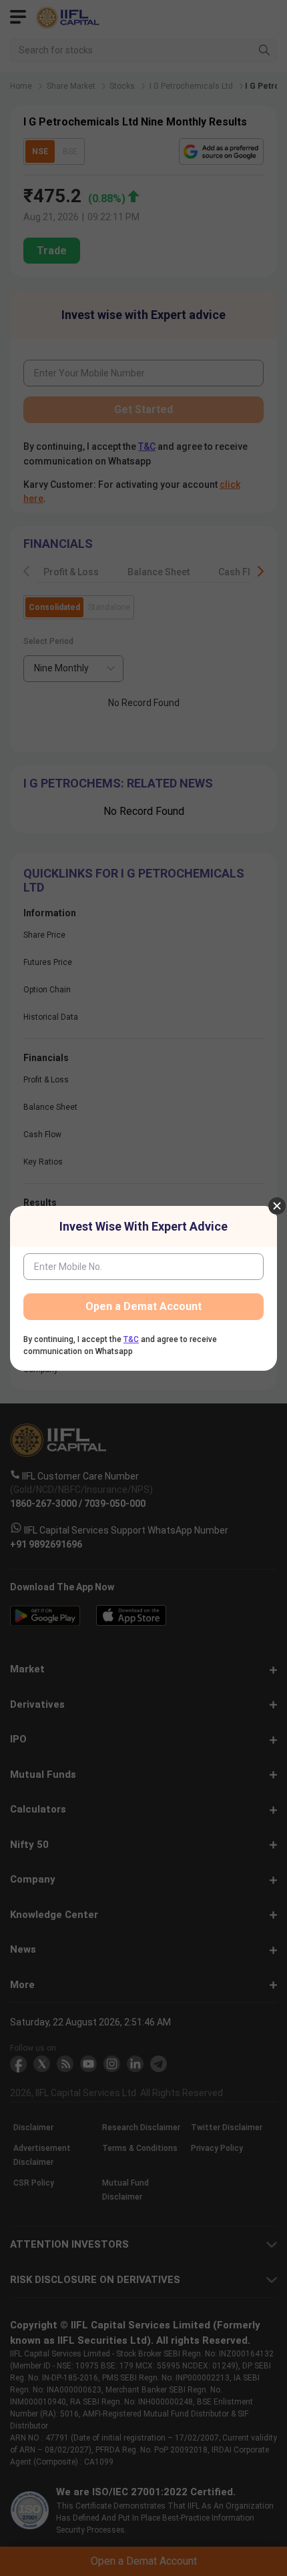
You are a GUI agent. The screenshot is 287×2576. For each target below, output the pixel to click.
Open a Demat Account (143, 1306)
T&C (131, 1339)
